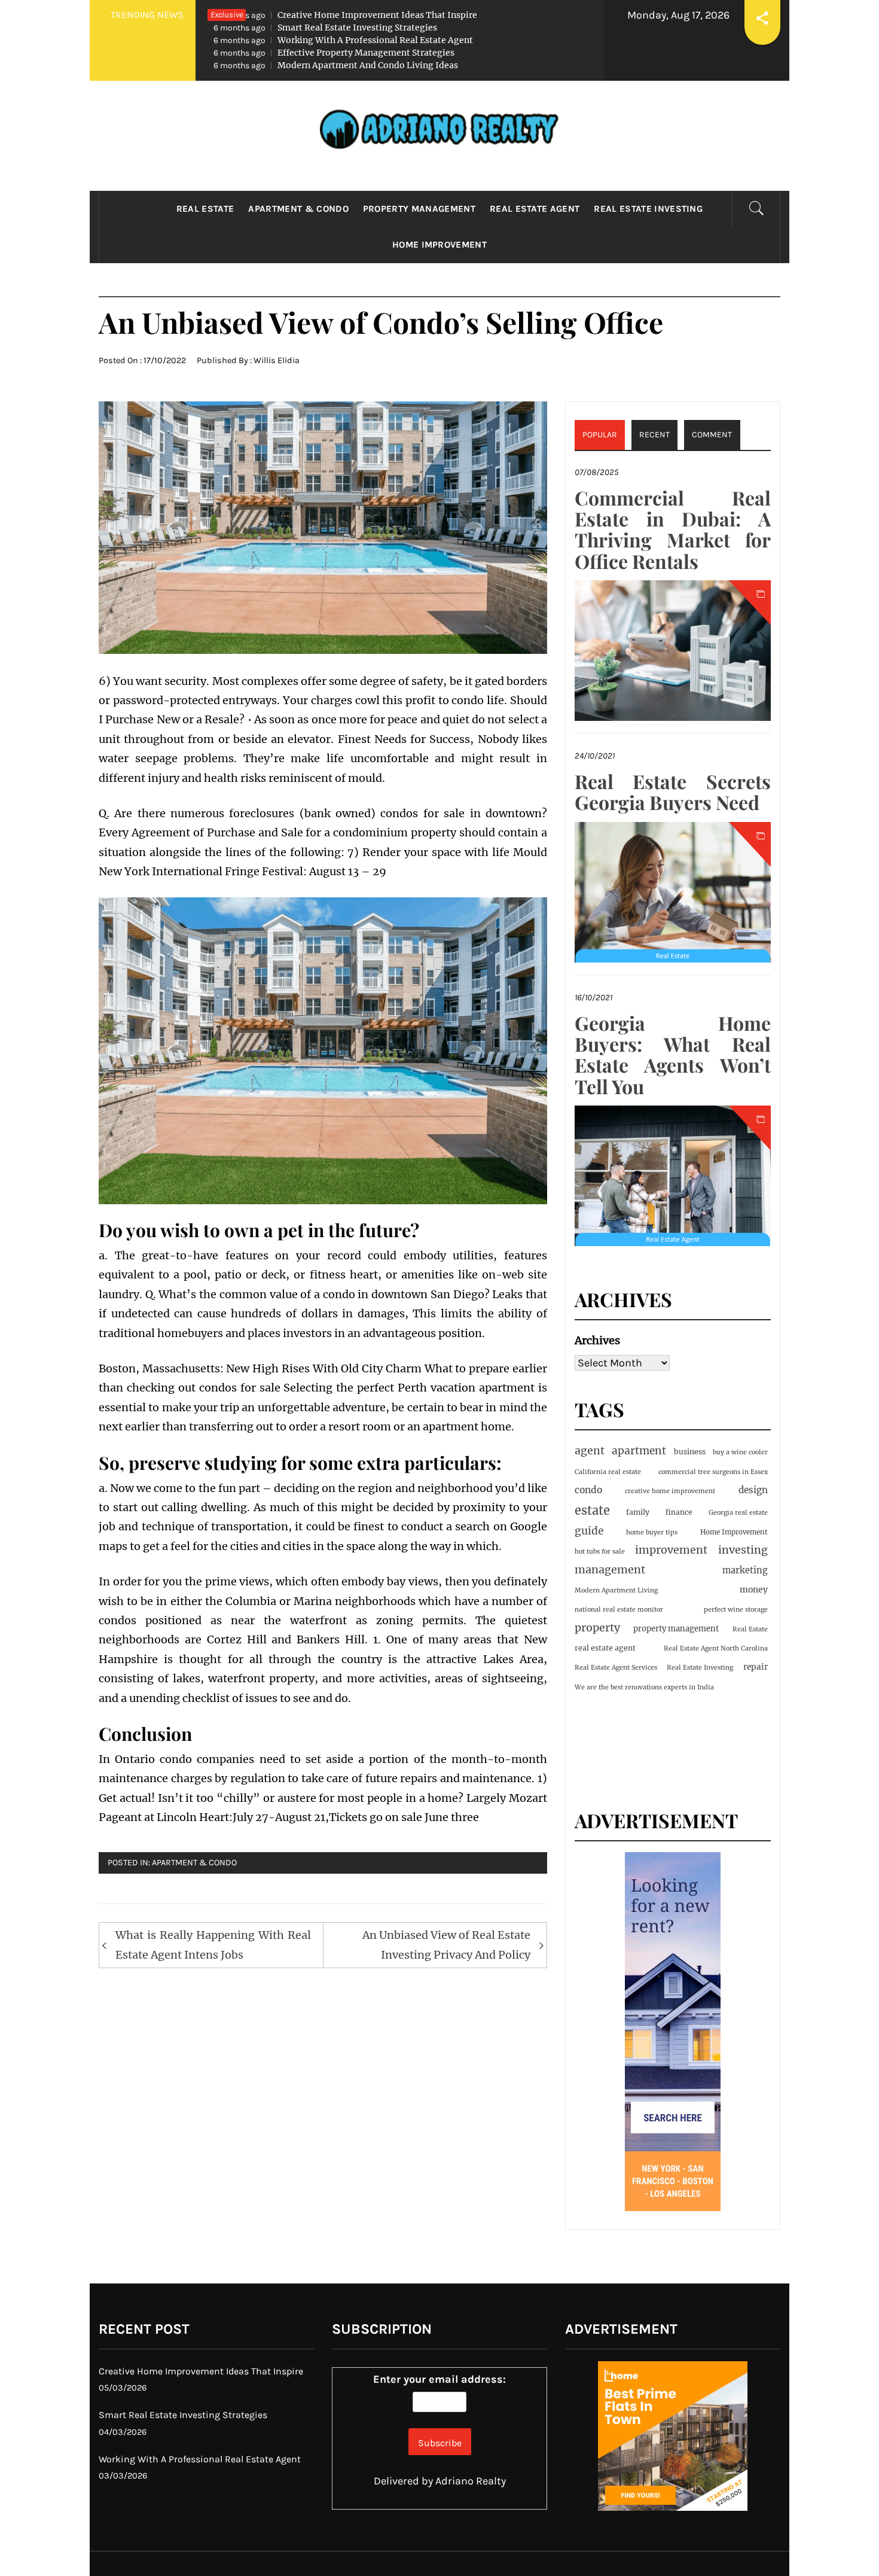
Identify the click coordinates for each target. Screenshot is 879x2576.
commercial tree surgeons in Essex (713, 1472)
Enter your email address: (439, 2379)
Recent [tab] (654, 435)
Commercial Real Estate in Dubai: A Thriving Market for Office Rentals (673, 529)
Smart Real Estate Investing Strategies (325, 28)
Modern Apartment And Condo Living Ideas (336, 65)
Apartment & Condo (298, 209)
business (690, 1452)
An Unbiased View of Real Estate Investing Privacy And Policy (446, 1945)
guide (589, 1531)
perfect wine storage (736, 1610)
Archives (597, 1340)
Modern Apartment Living (616, 1590)
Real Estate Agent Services (616, 1668)
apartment (639, 1451)
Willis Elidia (277, 360)
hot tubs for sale (600, 1552)
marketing (745, 1570)
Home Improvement (439, 245)
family (638, 1512)
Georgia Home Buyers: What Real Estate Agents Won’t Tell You (673, 1054)
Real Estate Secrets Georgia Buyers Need (673, 791)
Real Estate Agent (535, 209)
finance (679, 1512)
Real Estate (205, 209)
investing (743, 1550)
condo (588, 1490)
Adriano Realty (471, 2481)
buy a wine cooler (740, 1452)
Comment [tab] (712, 435)
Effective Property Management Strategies (334, 53)
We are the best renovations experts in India (644, 1687)
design (753, 1490)
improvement (671, 1550)
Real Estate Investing (648, 209)
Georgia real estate (738, 1513)
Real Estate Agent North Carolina (716, 1648)
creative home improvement (670, 1491)
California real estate (608, 1472)
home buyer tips (652, 1532)
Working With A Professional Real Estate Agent (343, 40)
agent (590, 1451)
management (610, 1569)
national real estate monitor (619, 1610)
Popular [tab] (600, 435)
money (754, 1590)
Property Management (419, 209)
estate (592, 1510)
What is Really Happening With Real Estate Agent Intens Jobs (213, 1945)
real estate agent (605, 1648)
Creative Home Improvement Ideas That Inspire (345, 15)
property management (676, 1629)
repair (756, 1667)
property (597, 1627)
